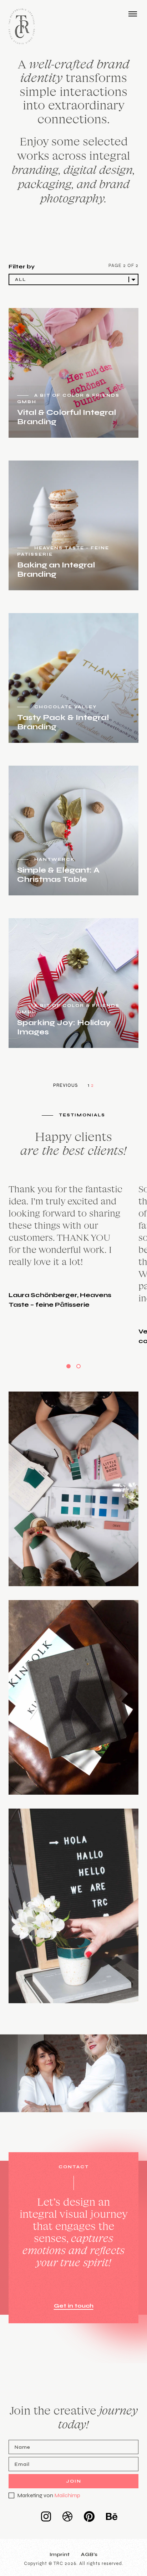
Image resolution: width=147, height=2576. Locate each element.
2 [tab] (78, 1366)
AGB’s (89, 2554)
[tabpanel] (73, 1264)
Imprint (60, 2554)
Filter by (22, 266)
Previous (66, 1085)
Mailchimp (67, 2495)
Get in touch (74, 2306)
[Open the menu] (133, 14)
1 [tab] (69, 1366)
